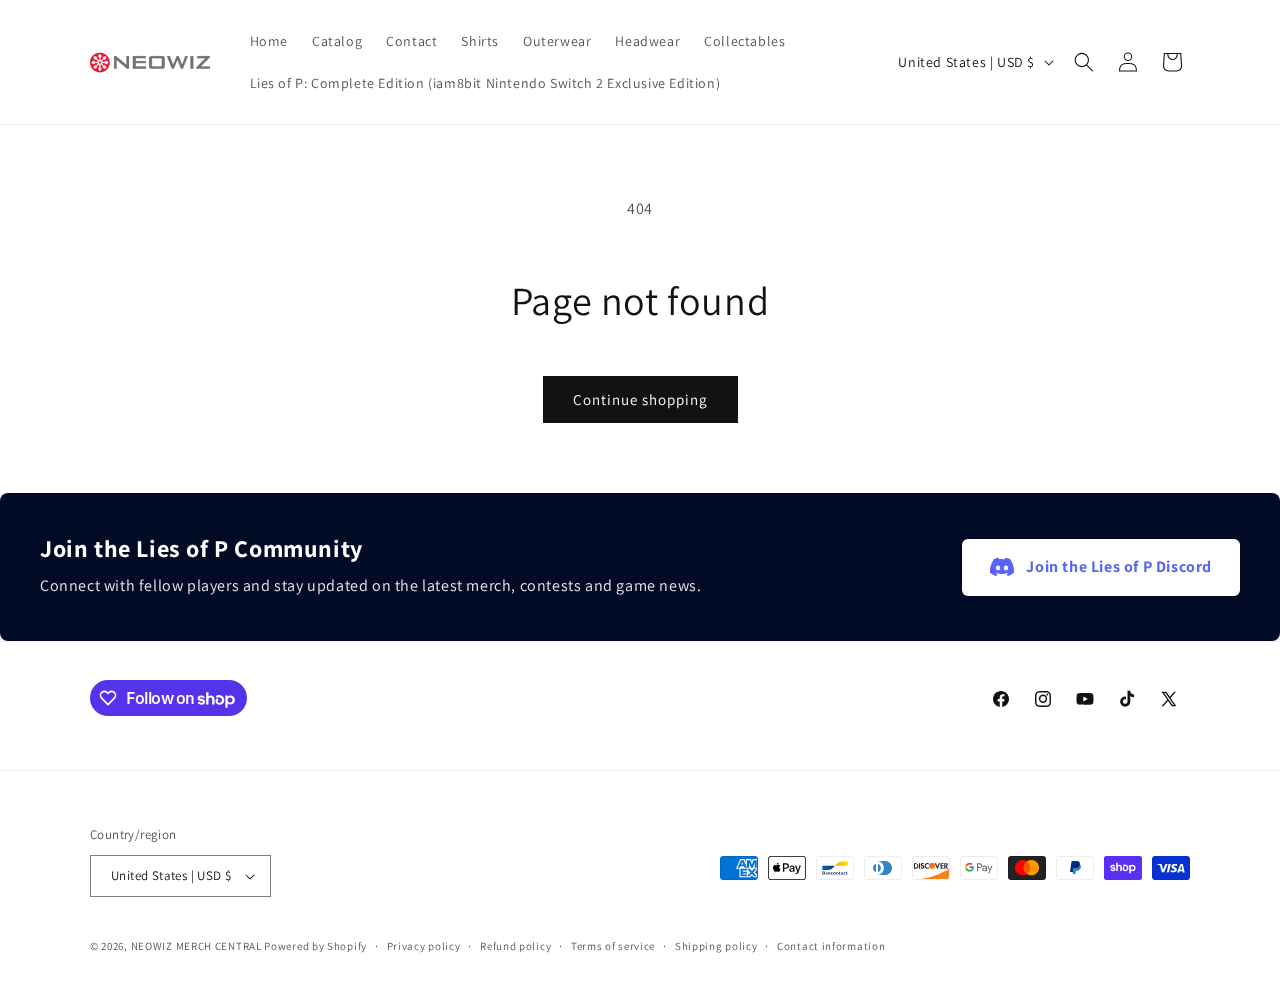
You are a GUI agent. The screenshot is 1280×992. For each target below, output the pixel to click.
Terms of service (613, 946)
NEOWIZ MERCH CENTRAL (196, 946)
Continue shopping (640, 399)
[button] (1084, 62)
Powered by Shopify (315, 946)
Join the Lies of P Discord (1119, 566)
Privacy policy (424, 946)
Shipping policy (716, 946)
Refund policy (515, 946)
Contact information (831, 946)
